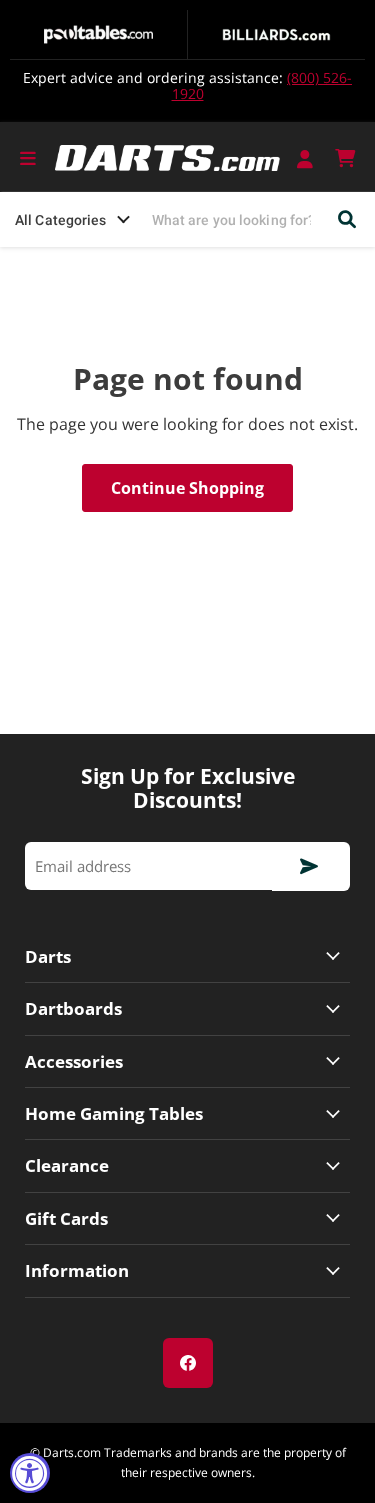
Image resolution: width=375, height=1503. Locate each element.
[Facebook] (188, 1363)
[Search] (348, 219)
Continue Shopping (187, 488)
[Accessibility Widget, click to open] (30, 1473)
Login (307, 158)
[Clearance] (187, 1165)
